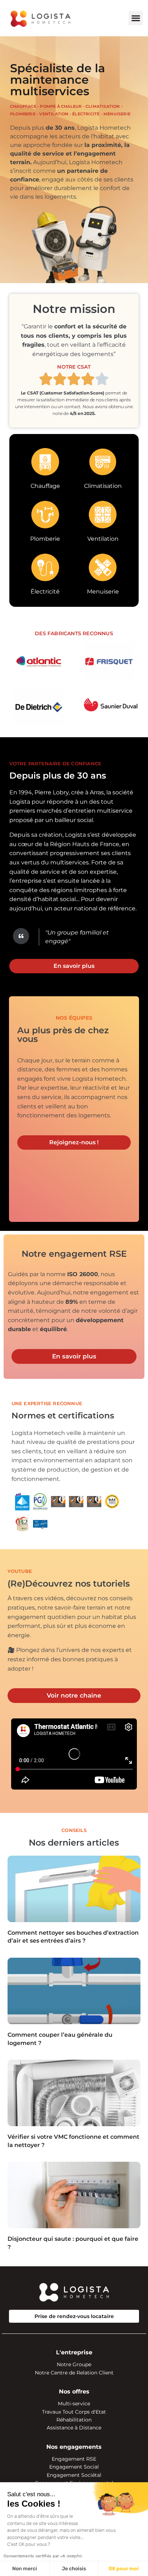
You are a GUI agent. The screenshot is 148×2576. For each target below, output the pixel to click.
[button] (136, 18)
